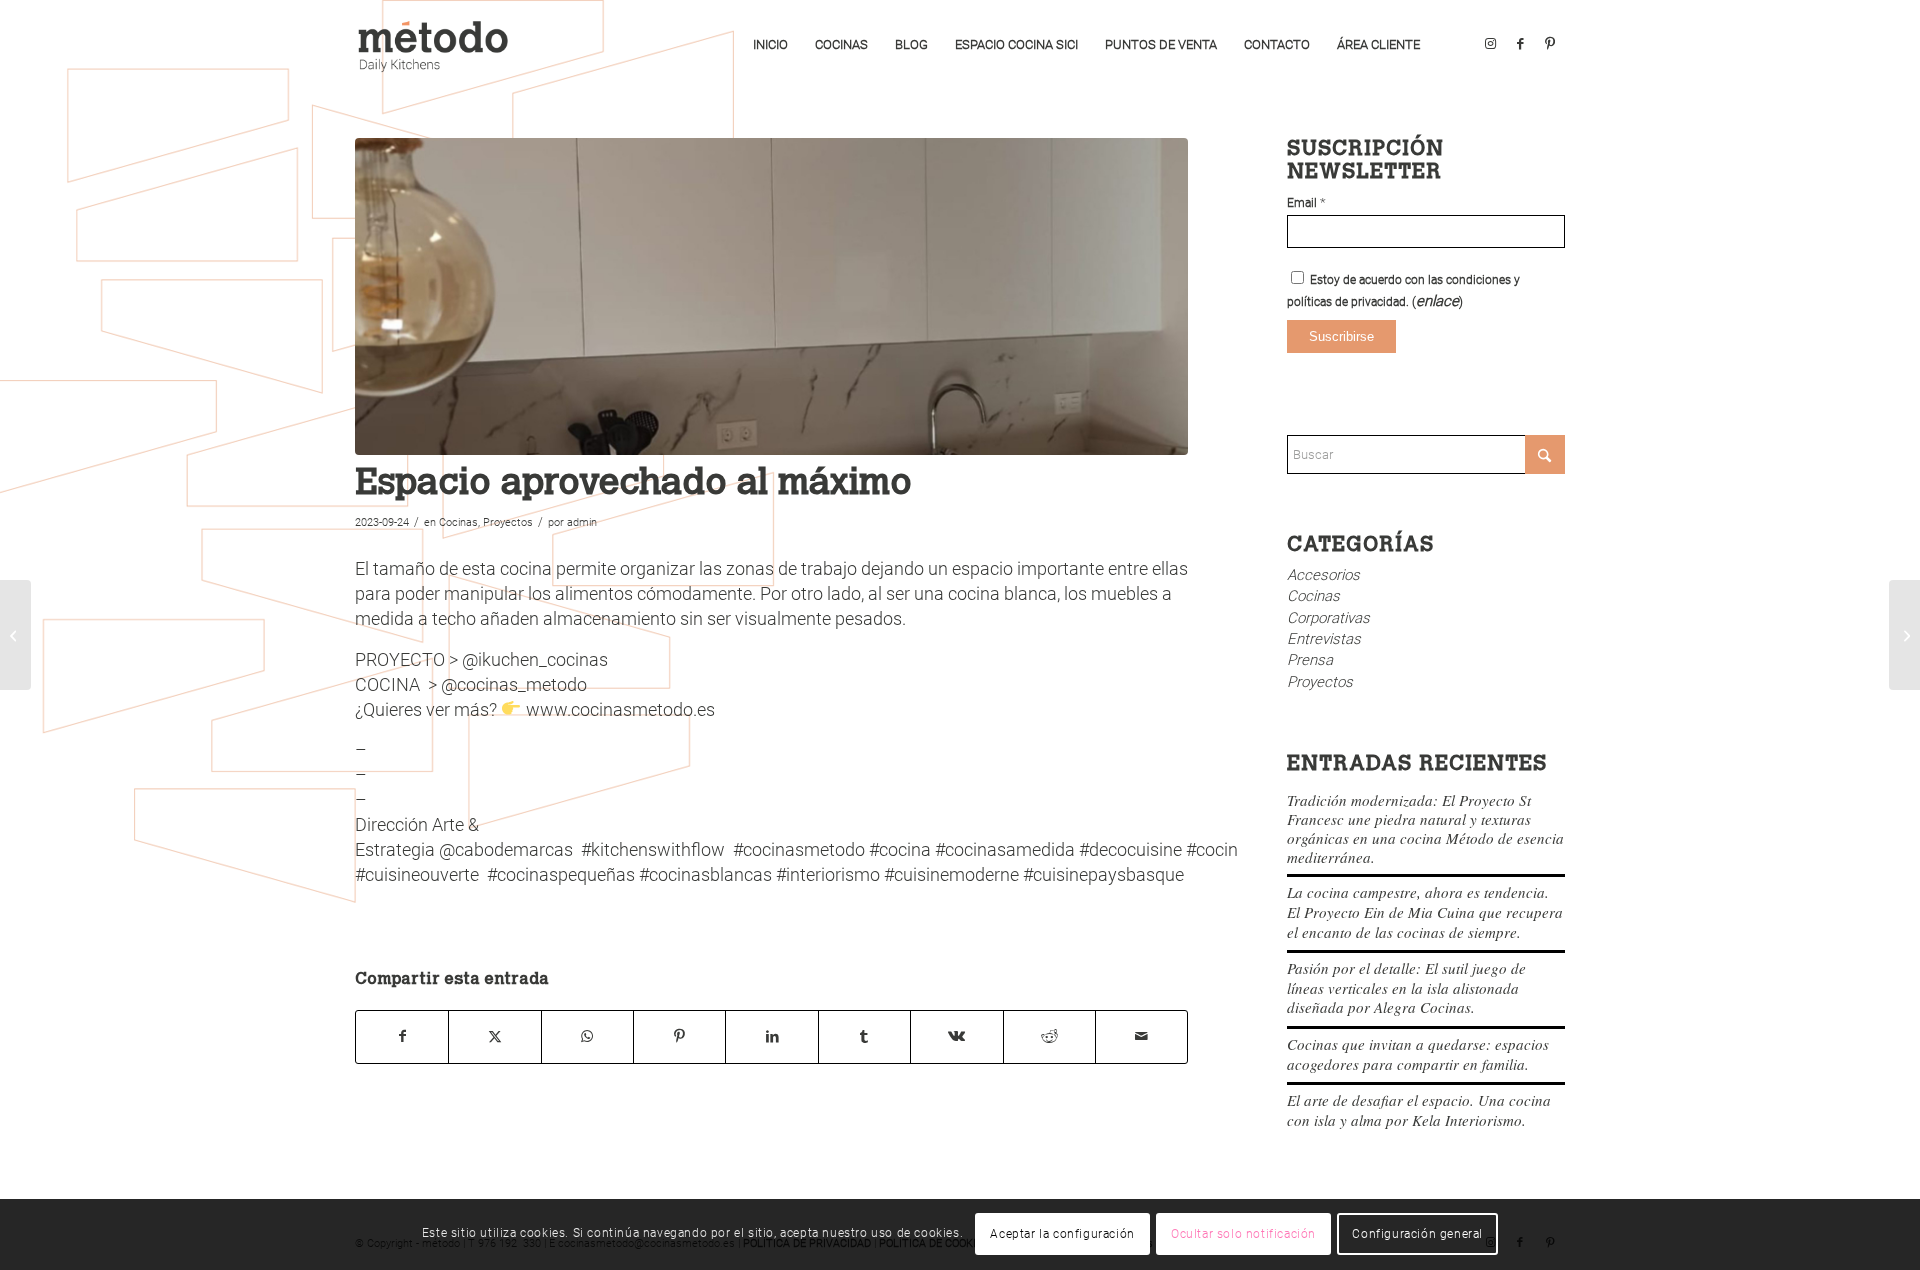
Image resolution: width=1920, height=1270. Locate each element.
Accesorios (1323, 575)
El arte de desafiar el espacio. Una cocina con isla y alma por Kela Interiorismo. (1419, 1110)
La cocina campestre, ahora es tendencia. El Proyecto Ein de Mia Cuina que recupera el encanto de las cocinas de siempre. (1425, 911)
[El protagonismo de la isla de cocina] (1904, 635)
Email (1306, 203)
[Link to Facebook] (1520, 44)
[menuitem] (770, 45)
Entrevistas (1324, 639)
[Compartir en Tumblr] (864, 1036)
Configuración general (1417, 1235)
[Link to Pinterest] (1550, 44)
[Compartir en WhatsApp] (587, 1036)
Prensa (1310, 660)
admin (582, 522)
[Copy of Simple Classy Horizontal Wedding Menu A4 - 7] (771, 296)
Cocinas (458, 522)
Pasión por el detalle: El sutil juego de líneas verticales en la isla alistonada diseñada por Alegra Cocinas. (1406, 987)
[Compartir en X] (494, 1036)
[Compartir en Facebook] (402, 1036)
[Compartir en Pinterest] (679, 1036)
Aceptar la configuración (1062, 1235)
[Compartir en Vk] (956, 1036)
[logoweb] (440, 45)
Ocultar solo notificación (1243, 1235)
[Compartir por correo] (1141, 1036)
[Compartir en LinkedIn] (771, 1036)
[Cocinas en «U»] (15, 635)
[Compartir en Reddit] (1049, 1036)
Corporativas (1328, 618)
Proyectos (508, 522)
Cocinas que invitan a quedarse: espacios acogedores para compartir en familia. (1418, 1054)
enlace (1437, 301)
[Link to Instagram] (1490, 44)
